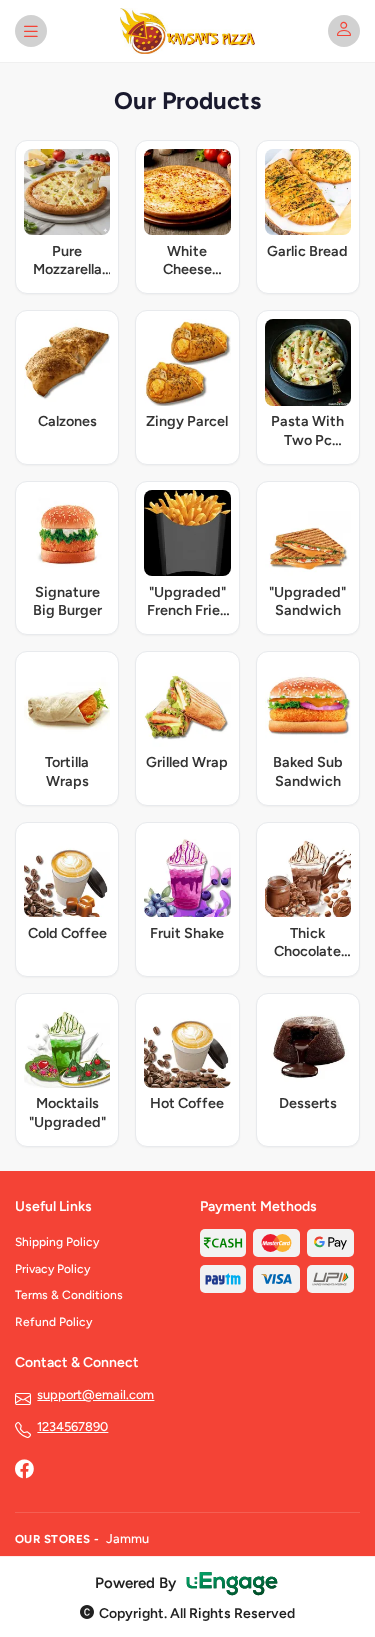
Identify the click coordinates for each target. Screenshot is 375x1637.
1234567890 (72, 1426)
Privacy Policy (52, 1269)
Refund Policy (53, 1322)
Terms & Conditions (69, 1295)
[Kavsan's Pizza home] (187, 31)
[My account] (344, 31)
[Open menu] (31, 31)
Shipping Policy (57, 1242)
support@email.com (95, 1394)
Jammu (127, 1538)
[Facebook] (24, 1471)
